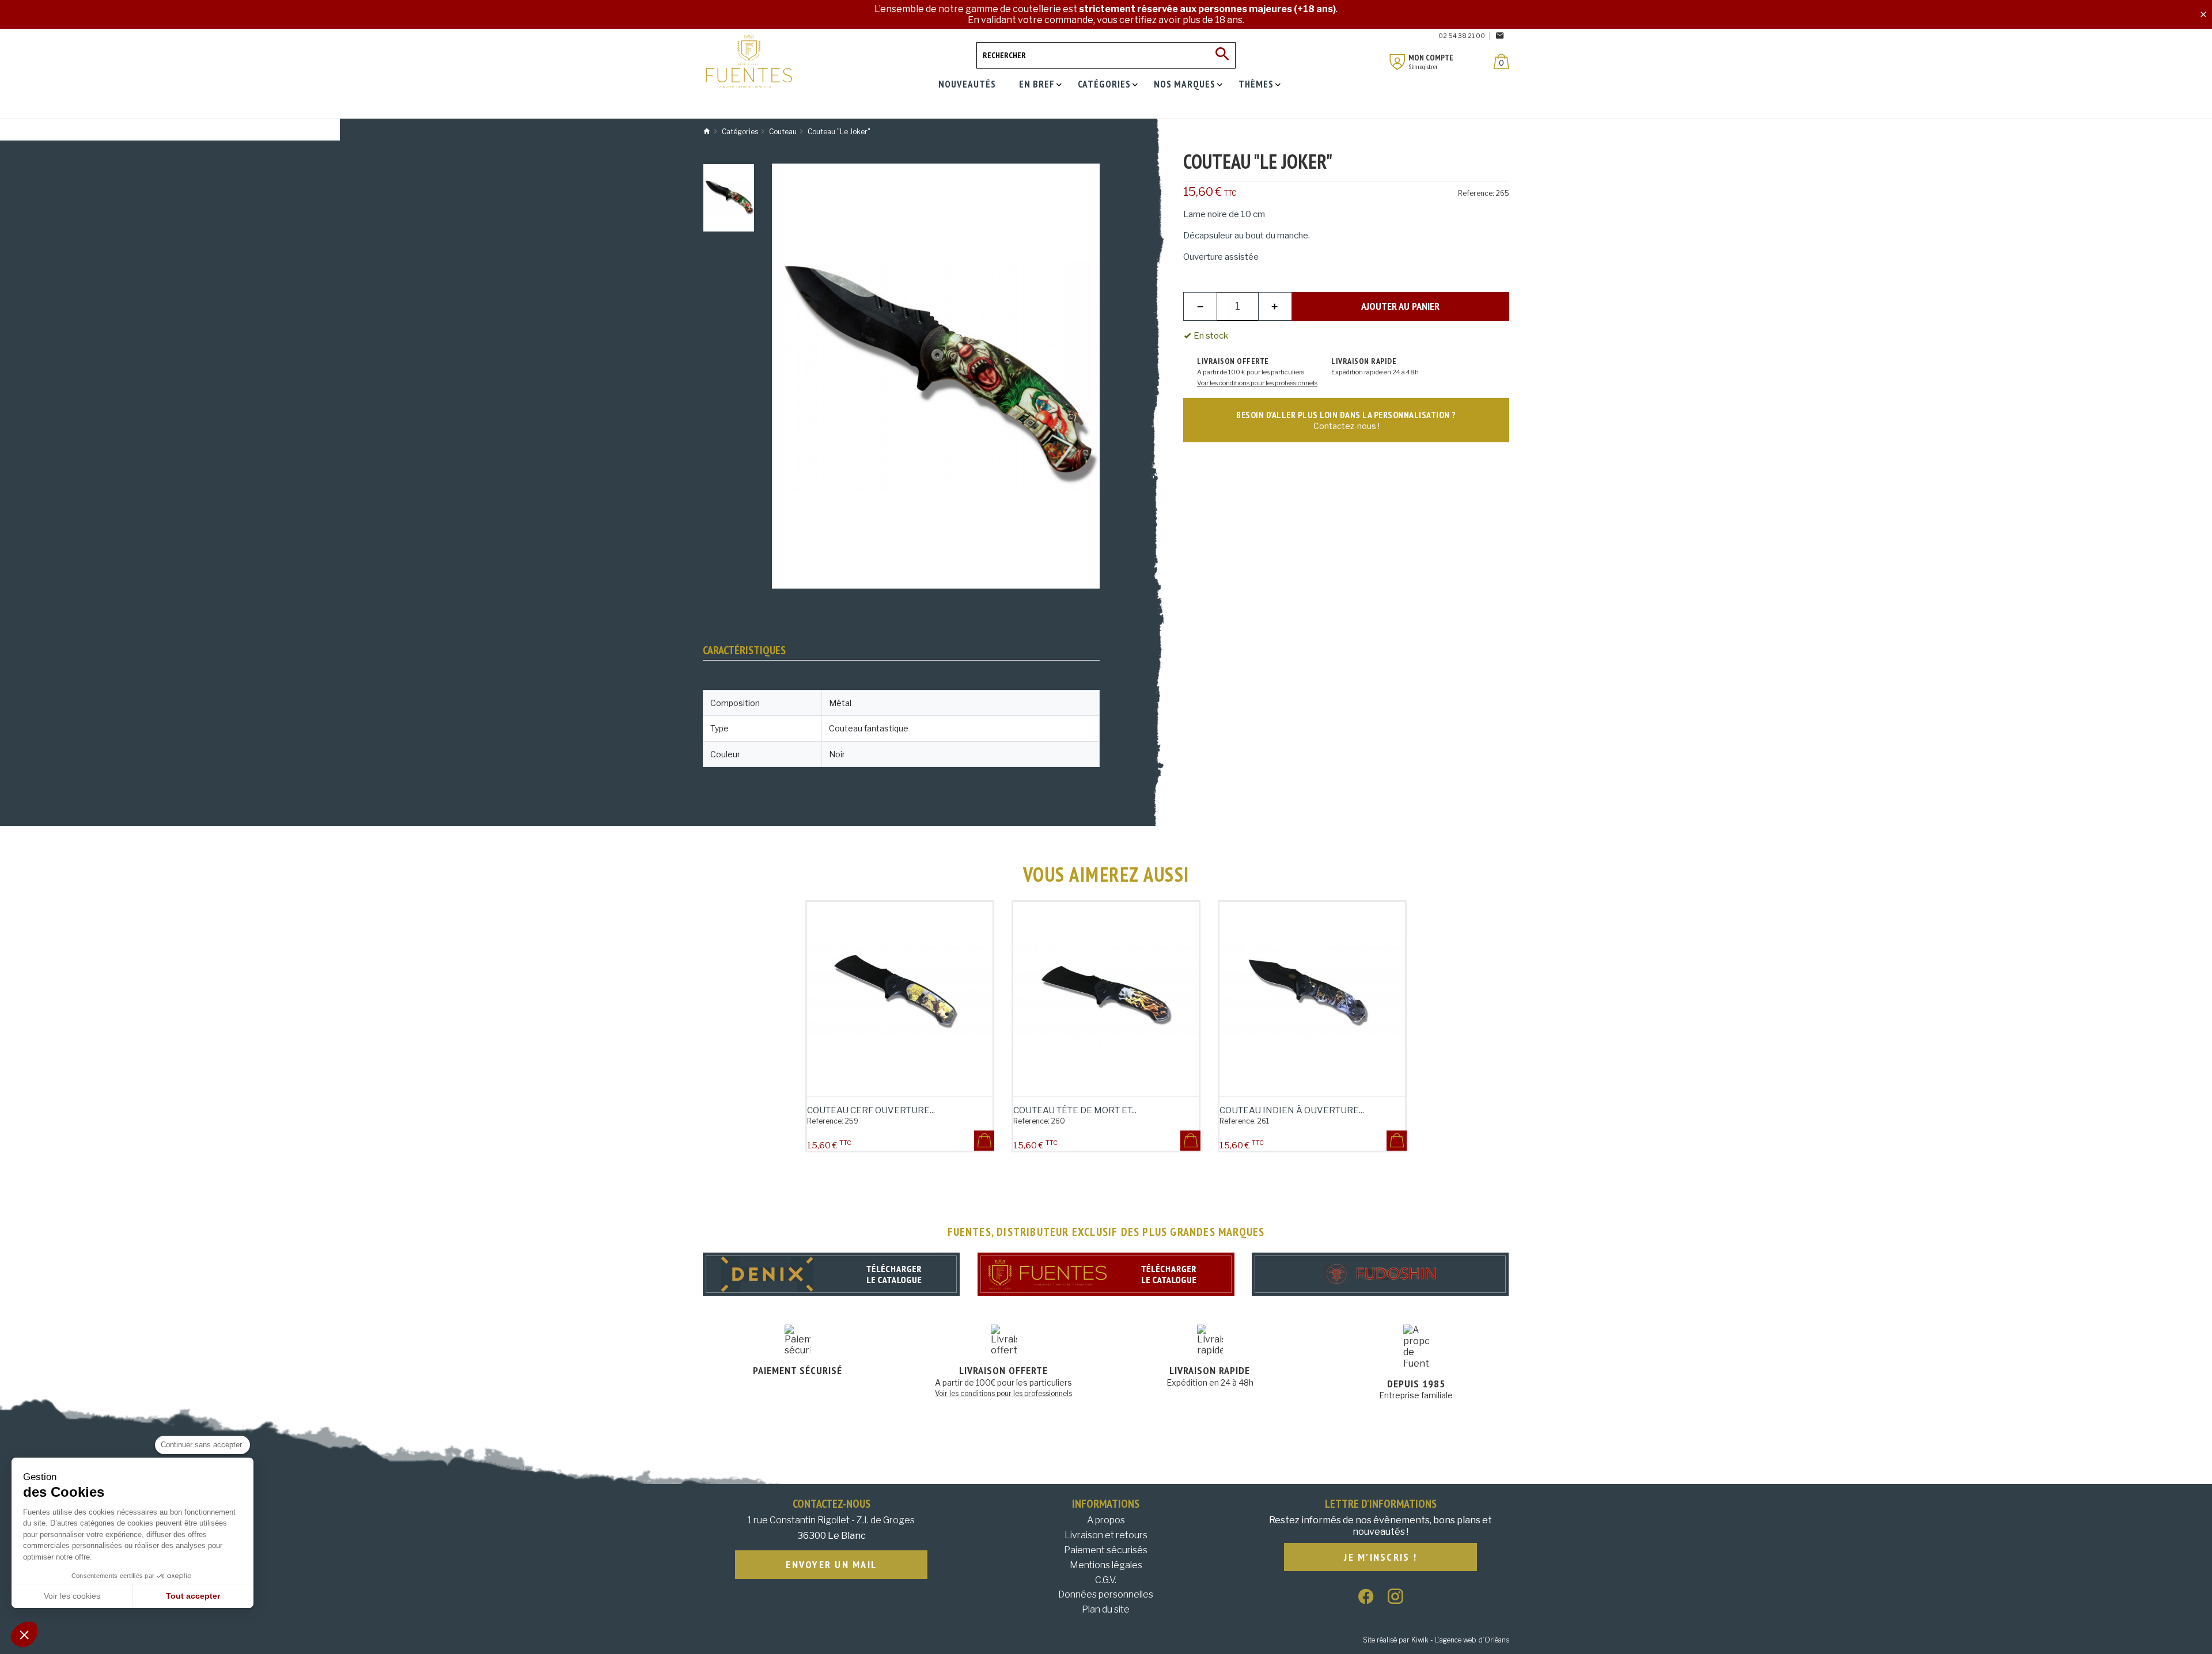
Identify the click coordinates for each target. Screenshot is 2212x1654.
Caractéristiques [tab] (744, 650)
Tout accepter (193, 1596)
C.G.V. (1106, 1580)
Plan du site (1106, 1609)
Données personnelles (1106, 1594)
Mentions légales (1106, 1565)
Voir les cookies (72, 1596)
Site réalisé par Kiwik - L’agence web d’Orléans (1436, 1640)
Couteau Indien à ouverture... (1292, 1110)
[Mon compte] (1397, 62)
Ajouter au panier (1400, 306)
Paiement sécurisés (1106, 1550)
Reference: (1476, 193)
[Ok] (1222, 55)
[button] (24, 1634)
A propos (1106, 1520)
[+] (1275, 306)
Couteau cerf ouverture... (871, 1110)
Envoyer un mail (831, 1564)
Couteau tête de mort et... (1075, 1110)
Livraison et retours (1106, 1535)
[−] (1200, 306)
